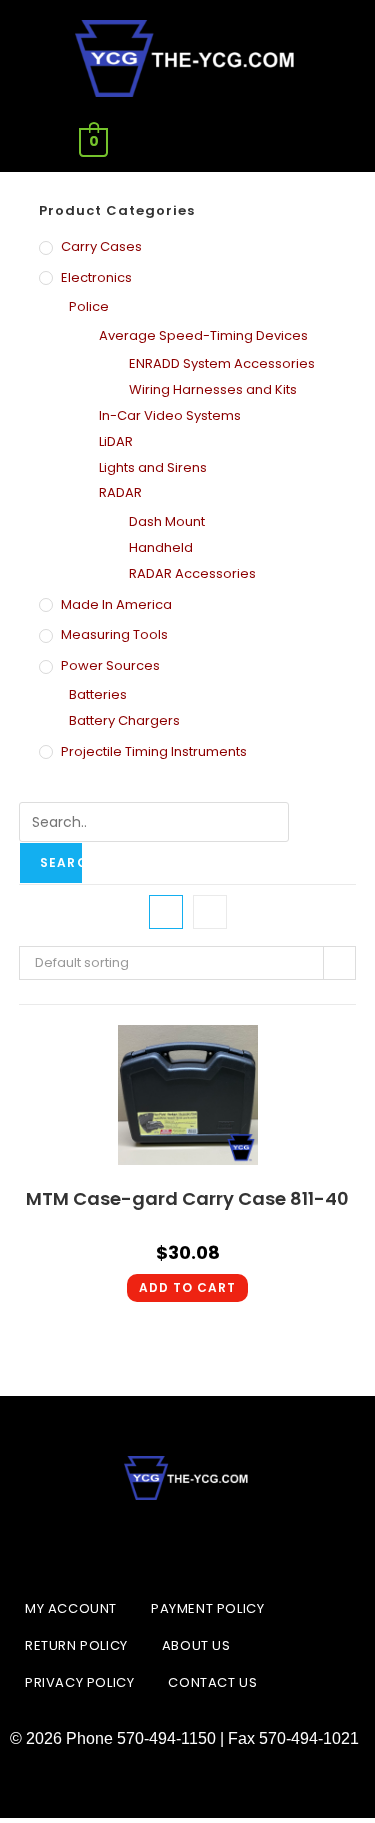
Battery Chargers (124, 720)
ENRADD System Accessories (222, 363)
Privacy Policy (79, 1682)
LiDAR (116, 441)
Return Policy (76, 1645)
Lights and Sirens (153, 467)
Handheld (161, 547)
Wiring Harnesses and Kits (213, 389)
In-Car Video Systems (170, 415)
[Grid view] (166, 912)
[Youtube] (238, 1545)
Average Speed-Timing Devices (203, 335)
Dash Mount (167, 521)
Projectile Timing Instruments (154, 751)
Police (89, 306)
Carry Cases (101, 246)
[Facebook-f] (138, 1545)
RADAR (120, 492)
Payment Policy (207, 1608)
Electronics (96, 277)
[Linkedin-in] (188, 1545)
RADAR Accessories (192, 573)
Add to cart (187, 1287)
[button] (281, 142)
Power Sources (110, 665)
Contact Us (212, 1682)
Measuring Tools (114, 634)
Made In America (116, 604)
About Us (196, 1645)
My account (71, 1608)
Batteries (98, 694)
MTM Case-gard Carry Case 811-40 (187, 1198)
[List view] (210, 912)
